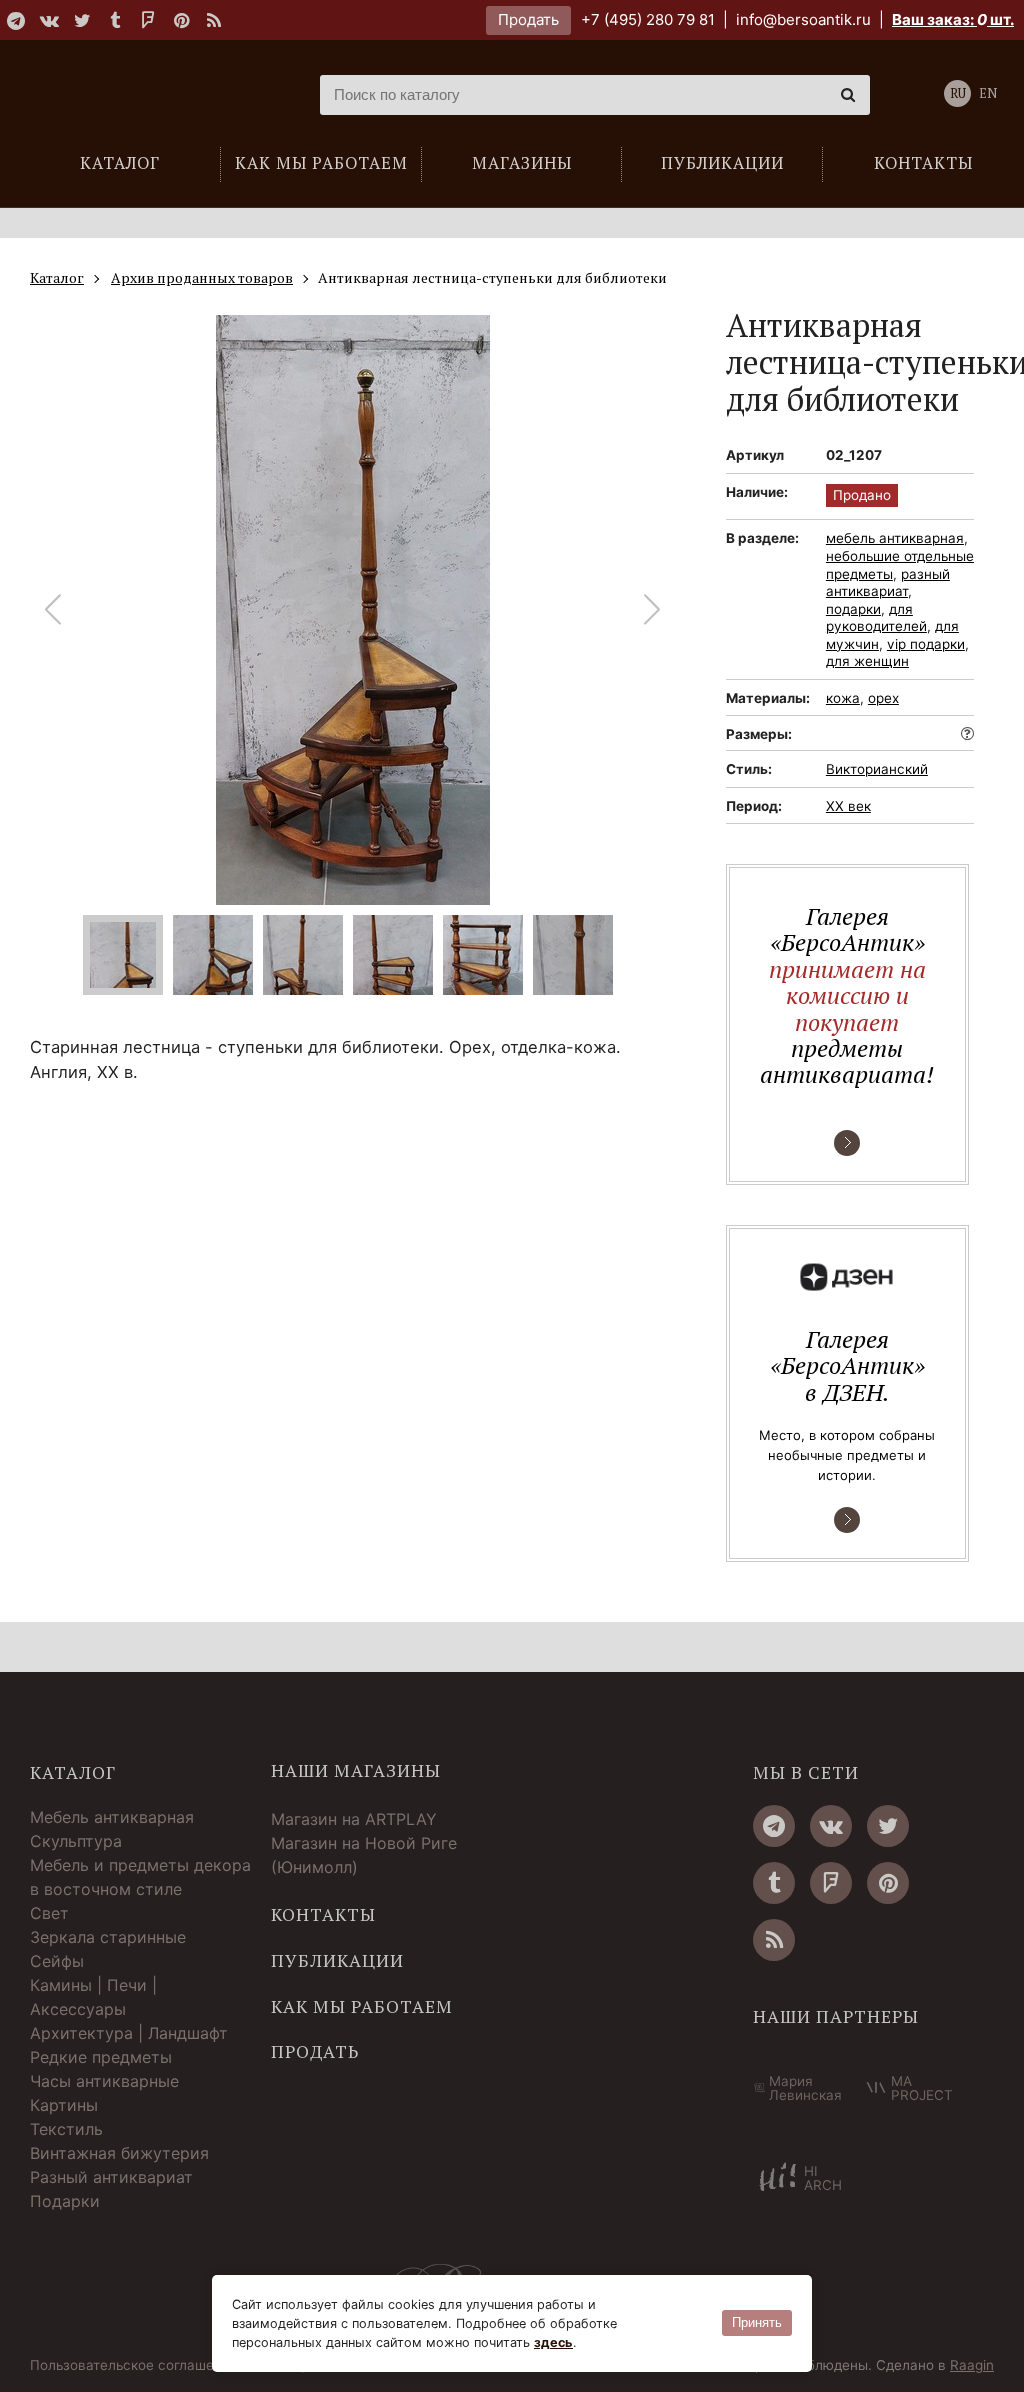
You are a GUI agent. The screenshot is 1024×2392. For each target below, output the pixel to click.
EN (988, 93)
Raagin (972, 2365)
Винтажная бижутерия (119, 2153)
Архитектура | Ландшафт (129, 2033)
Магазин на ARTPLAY (354, 1819)
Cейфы (57, 1961)
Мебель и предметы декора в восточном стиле (140, 1877)
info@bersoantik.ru (803, 19)
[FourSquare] (148, 20)
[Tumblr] (115, 20)
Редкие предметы (101, 2057)
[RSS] (214, 20)
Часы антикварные (104, 2081)
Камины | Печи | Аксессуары (93, 1997)
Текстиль (66, 2129)
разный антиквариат (888, 583)
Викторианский (877, 769)
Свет (49, 1913)
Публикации (337, 1961)
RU (958, 93)
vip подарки (926, 644)
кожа (843, 698)
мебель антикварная (895, 538)
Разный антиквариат (111, 2177)
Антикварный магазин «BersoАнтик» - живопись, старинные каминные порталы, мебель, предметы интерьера (145, 95)
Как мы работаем (362, 2007)
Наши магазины (356, 1771)
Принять (757, 2322)
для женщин (867, 661)
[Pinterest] (181, 20)
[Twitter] (82, 20)
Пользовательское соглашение (134, 2366)
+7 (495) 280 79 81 (648, 19)
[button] (652, 610)
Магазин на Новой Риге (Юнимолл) (364, 1855)
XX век (848, 806)
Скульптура (76, 1841)
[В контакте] (49, 20)
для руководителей (876, 618)
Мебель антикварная (112, 1817)
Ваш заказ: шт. (953, 19)
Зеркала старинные (108, 1937)
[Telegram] (16, 20)
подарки (853, 609)
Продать (528, 19)
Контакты (323, 1915)
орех (883, 698)
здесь (553, 2342)
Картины (64, 2105)
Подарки (65, 2201)
